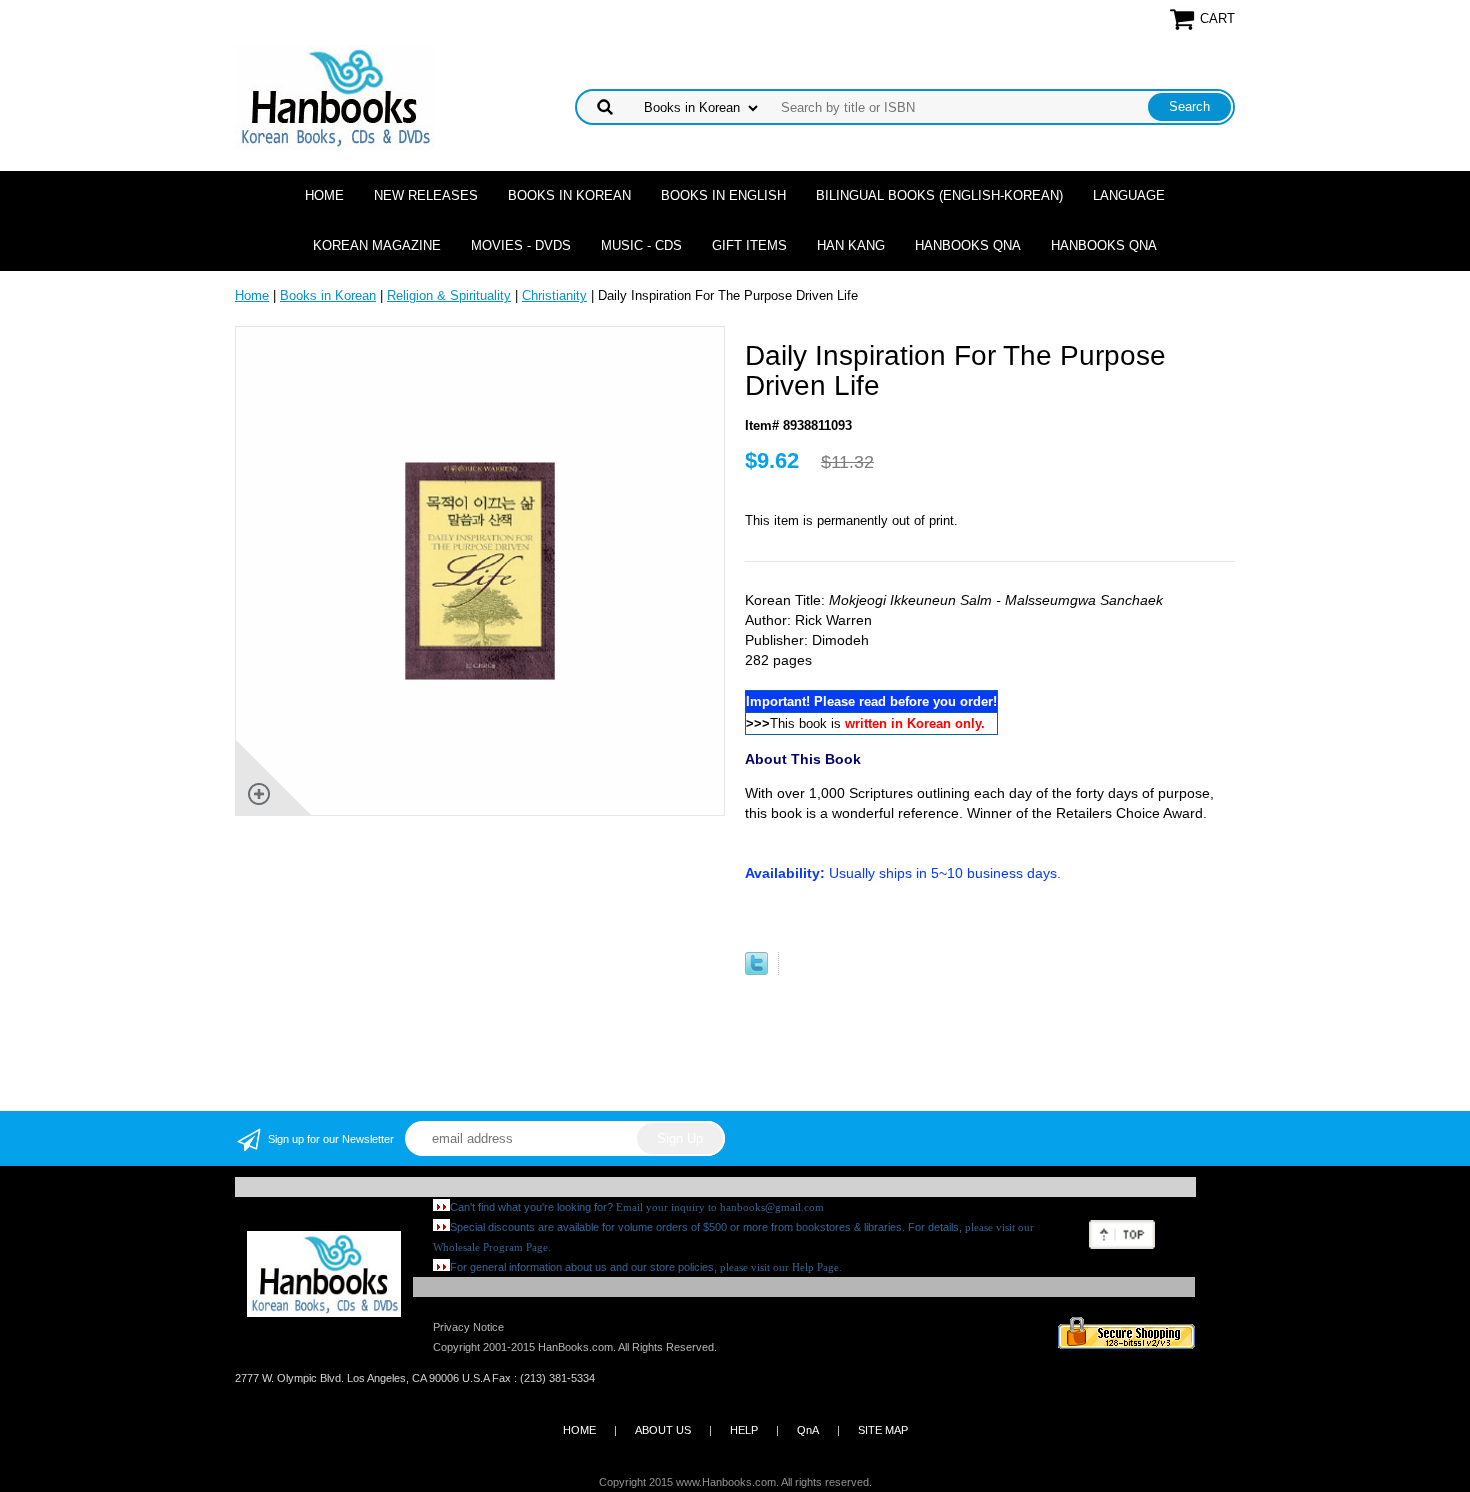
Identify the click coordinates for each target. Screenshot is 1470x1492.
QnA (808, 1430)
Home (324, 195)
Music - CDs (641, 245)
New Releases (426, 195)
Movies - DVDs (521, 245)
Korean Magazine (377, 245)
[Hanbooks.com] (334, 96)
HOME (579, 1430)
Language (1129, 195)
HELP (744, 1430)
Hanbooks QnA (968, 245)
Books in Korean (569, 195)
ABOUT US (663, 1430)
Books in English (723, 195)
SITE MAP (883, 1430)
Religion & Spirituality (449, 295)
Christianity (554, 295)
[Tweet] (756, 970)
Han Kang (851, 245)
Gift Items (749, 245)
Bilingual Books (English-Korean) (939, 195)
